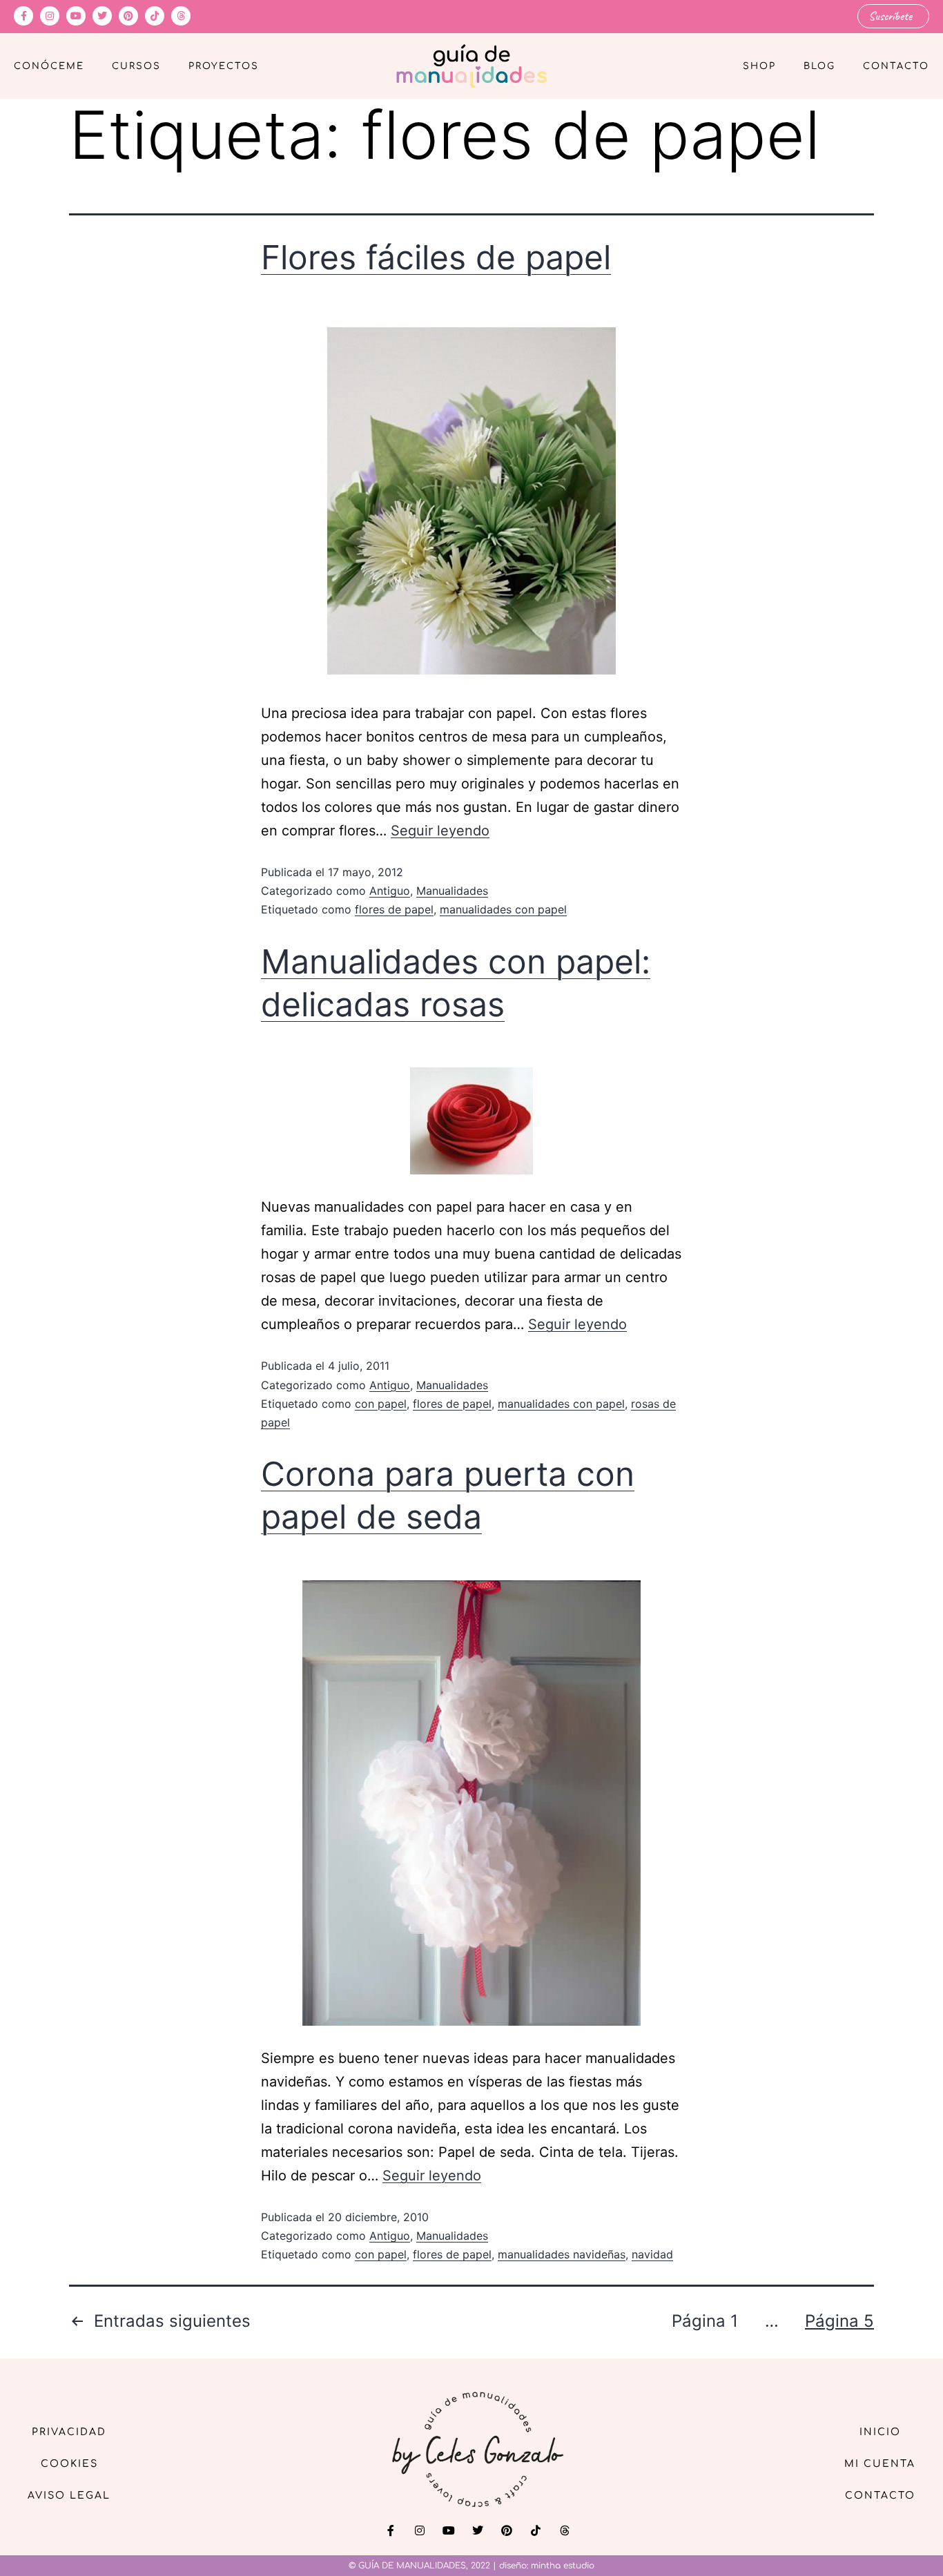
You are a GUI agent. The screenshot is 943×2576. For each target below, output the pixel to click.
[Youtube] (76, 16)
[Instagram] (50, 16)
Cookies (69, 2464)
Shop (759, 66)
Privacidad (69, 2432)
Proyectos (224, 66)
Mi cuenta (880, 2464)
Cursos (136, 66)
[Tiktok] (155, 16)
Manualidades (452, 891)
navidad (652, 2254)
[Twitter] (102, 16)
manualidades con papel (503, 909)
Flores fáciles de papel (436, 257)
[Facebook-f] (23, 16)
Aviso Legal (69, 2496)
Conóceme (49, 66)
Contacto (896, 66)
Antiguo (390, 891)
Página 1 (705, 2321)
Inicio (880, 2432)
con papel (381, 1404)
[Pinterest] (128, 16)
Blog (819, 66)
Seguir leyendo (440, 831)
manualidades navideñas (562, 2254)
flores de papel (394, 909)
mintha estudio (563, 2566)
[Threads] (181, 16)
